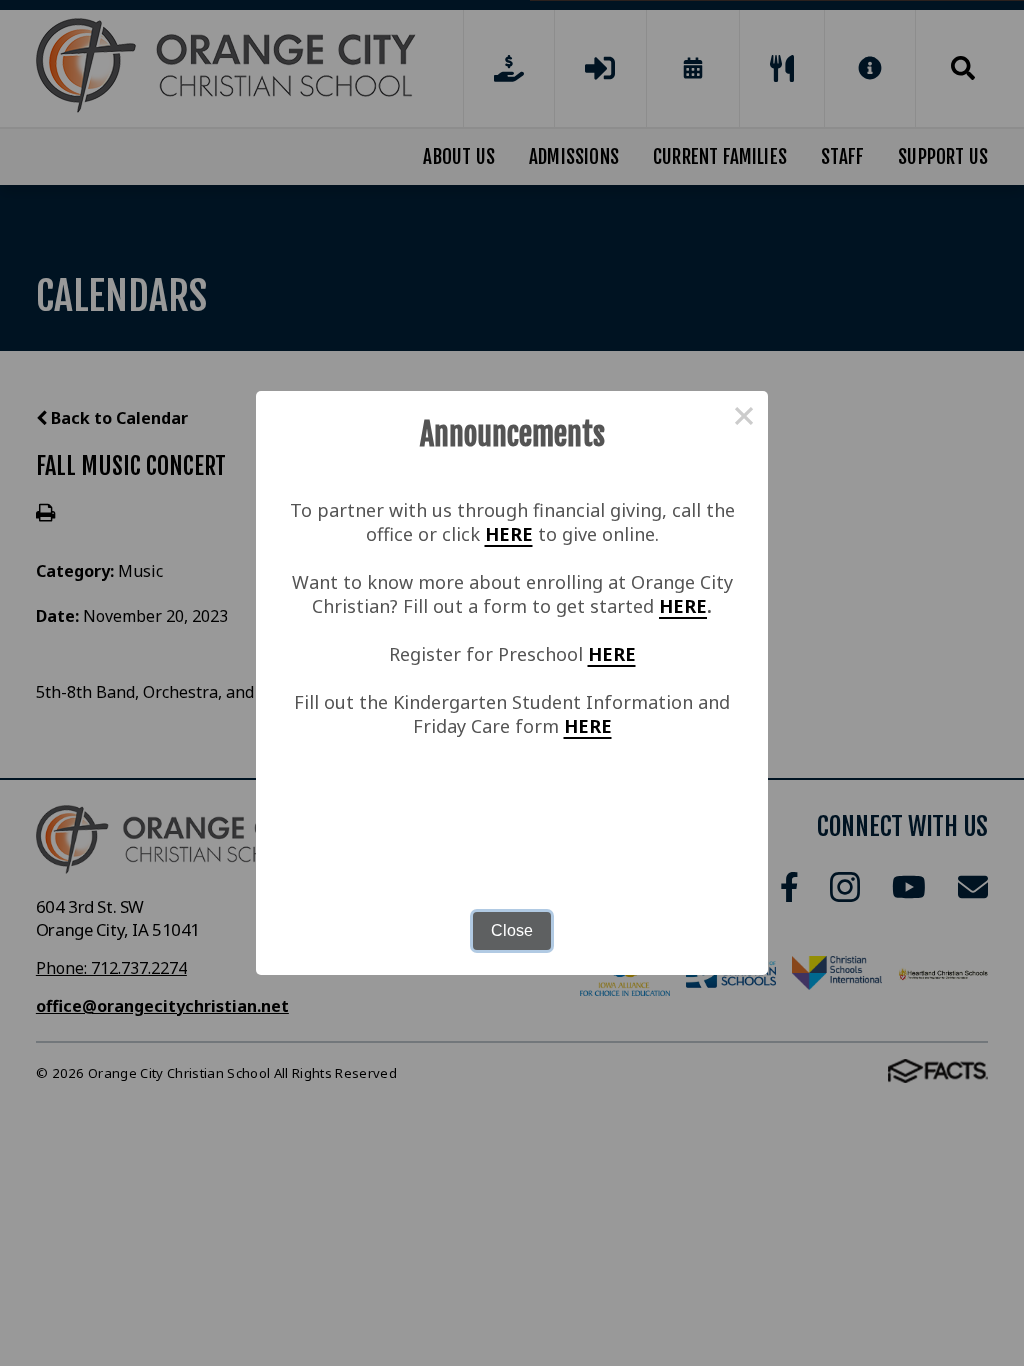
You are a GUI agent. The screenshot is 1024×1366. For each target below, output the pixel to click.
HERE (509, 534)
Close (512, 930)
